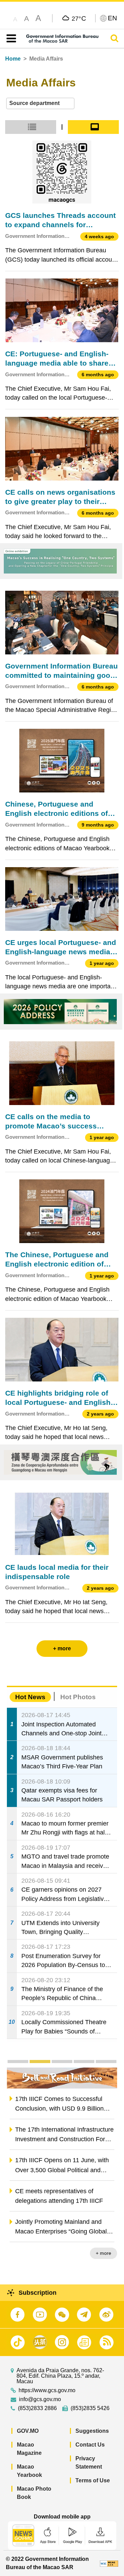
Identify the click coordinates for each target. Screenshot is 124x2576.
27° (79, 18)
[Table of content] (10, 39)
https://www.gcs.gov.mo (47, 2390)
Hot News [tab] (30, 1697)
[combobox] (40, 103)
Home (13, 59)
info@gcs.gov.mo (40, 2399)
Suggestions (92, 2431)
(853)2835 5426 (90, 2408)
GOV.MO (28, 2431)
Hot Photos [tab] (78, 1697)
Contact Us (90, 2445)
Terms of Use (93, 2480)
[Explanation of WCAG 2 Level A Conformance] (109, 2563)
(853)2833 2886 (37, 2408)
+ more (104, 2253)
